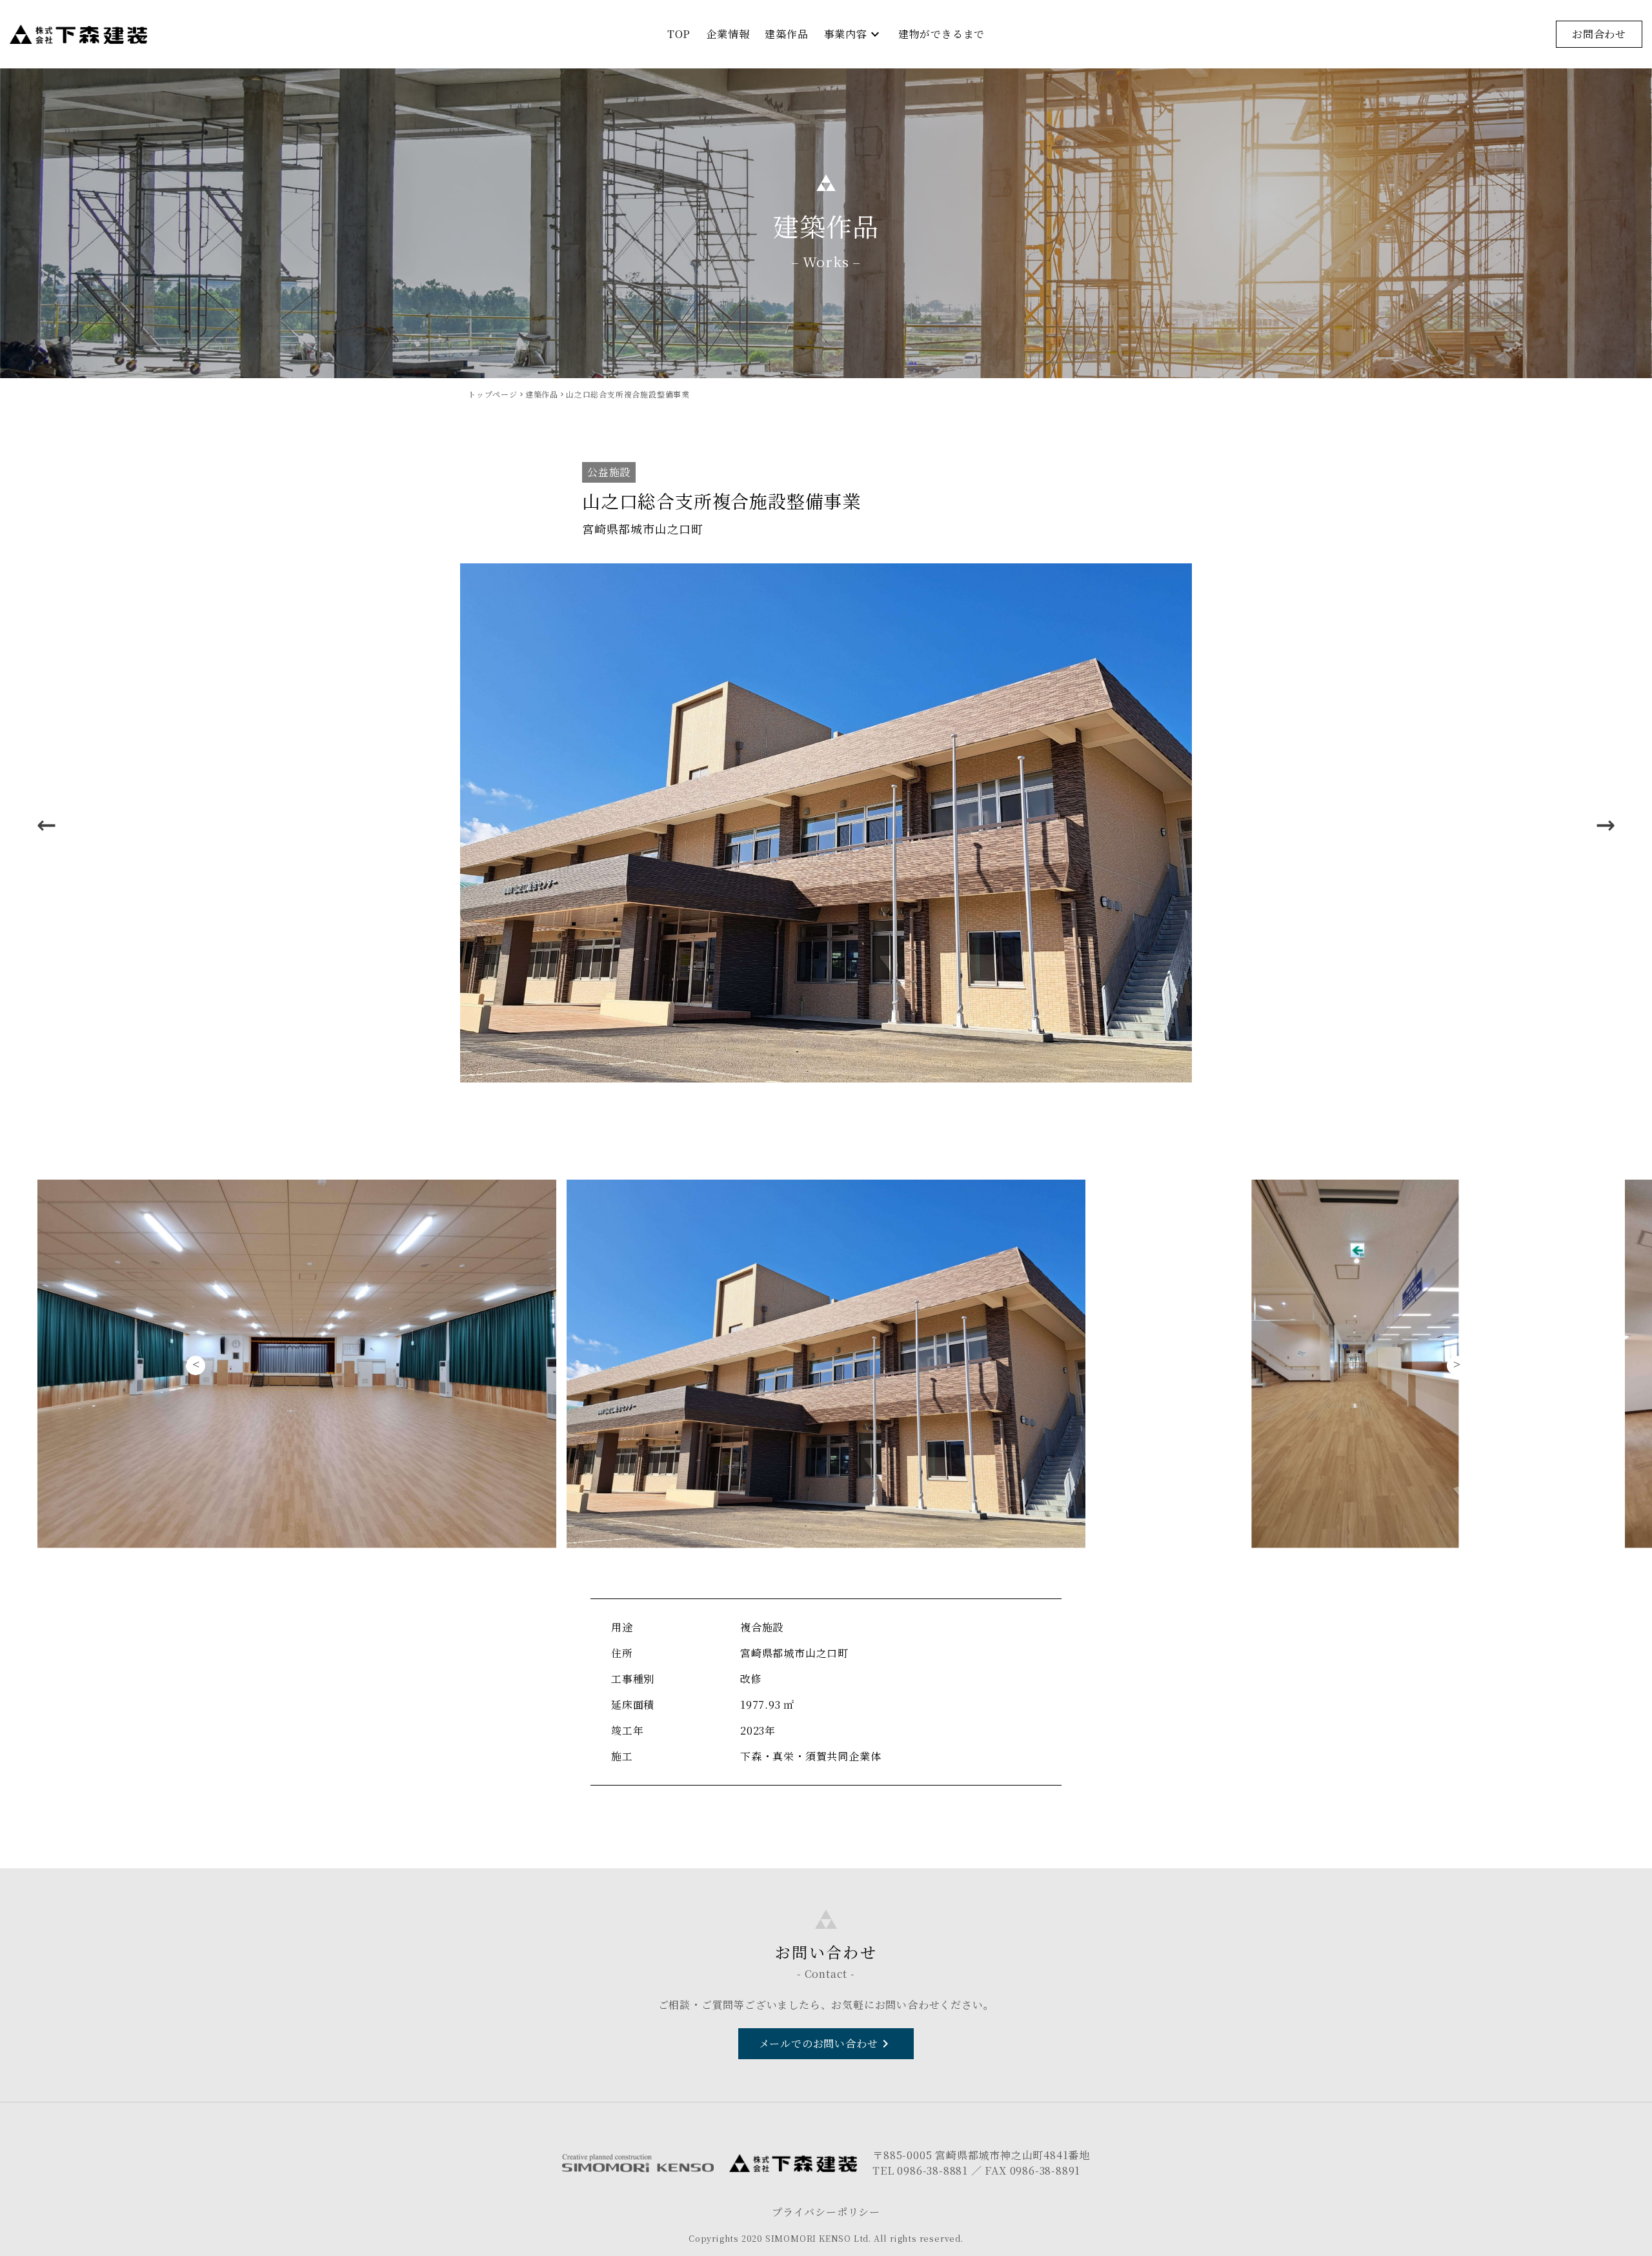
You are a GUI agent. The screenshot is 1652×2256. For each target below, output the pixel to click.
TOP (679, 34)
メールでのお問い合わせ (826, 2044)
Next (1606, 824)
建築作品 (786, 34)
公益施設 (609, 472)
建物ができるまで (942, 34)
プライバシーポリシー (826, 2212)
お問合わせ (1599, 34)
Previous (46, 824)
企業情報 (728, 34)
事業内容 (853, 34)
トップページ (493, 394)
